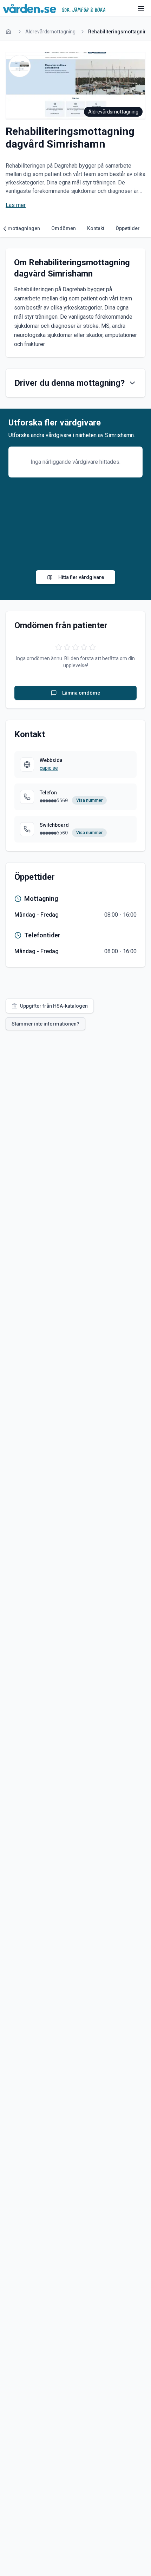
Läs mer (16, 205)
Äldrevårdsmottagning (50, 32)
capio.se (49, 768)
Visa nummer (89, 800)
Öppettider (128, 228)
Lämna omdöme (81, 693)
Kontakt (96, 228)
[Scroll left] (7, 229)
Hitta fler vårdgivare (81, 577)
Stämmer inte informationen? (45, 1024)
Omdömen (64, 228)
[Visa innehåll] (132, 383)
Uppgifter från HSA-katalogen (54, 1006)
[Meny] (141, 8)
